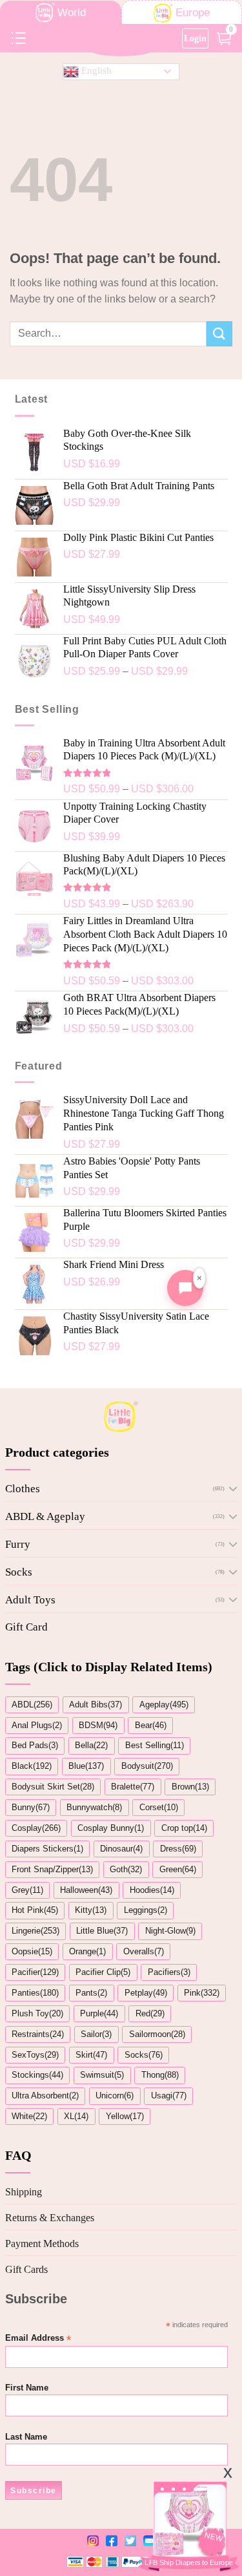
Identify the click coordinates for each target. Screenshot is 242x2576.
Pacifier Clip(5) (103, 1972)
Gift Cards (26, 2269)
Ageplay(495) (164, 1705)
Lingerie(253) (35, 1931)
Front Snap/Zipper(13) (52, 1869)
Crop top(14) (184, 1828)
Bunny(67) (31, 1807)
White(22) (29, 2116)
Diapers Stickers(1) (47, 1849)
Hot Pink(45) (35, 1910)
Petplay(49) (146, 1993)
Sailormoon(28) (157, 2034)
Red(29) (150, 2013)
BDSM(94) (98, 1725)
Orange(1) (87, 1951)
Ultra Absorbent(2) (45, 2096)
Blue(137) (86, 1766)
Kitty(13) (91, 1910)
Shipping (24, 2192)
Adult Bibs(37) (96, 1705)
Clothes (23, 1489)
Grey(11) (27, 1890)
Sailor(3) (96, 2034)
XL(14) (76, 2116)
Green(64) (178, 1869)
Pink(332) (202, 1993)
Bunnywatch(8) (94, 1807)
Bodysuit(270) (147, 1766)
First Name (27, 2388)
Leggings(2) (146, 1910)
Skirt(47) (91, 2055)
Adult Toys (30, 1600)
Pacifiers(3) (169, 1972)
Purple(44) (99, 2013)
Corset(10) (159, 1807)
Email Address (38, 2338)
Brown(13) (190, 1787)
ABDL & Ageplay (45, 1516)
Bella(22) (91, 1745)
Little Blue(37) (102, 1931)
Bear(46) (151, 1725)
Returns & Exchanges (50, 2218)
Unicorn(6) (115, 2096)
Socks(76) (144, 2055)
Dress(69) (178, 1849)
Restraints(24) (38, 2034)
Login (195, 38)
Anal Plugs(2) (37, 1725)
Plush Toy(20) (37, 2013)
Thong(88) (160, 2075)
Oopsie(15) (32, 1951)
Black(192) (32, 1766)
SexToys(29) (35, 2055)
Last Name (26, 2437)
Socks (19, 1572)
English (95, 70)
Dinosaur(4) (121, 1849)
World (72, 13)
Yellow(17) (125, 2116)
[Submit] (219, 334)
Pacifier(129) (35, 1972)
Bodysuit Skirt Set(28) (53, 1787)
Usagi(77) (169, 2096)
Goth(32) (126, 1869)
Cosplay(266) (36, 1828)
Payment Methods (42, 2243)
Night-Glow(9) (170, 1931)
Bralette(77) (133, 1787)
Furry (18, 1544)
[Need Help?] (185, 1288)
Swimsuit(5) (102, 2075)
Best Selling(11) (155, 1745)
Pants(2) (91, 1993)
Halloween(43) (86, 1890)
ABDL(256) (32, 1705)
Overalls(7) (144, 1951)
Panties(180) (35, 1993)
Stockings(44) (37, 2075)
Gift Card (26, 1627)
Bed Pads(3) (35, 1745)
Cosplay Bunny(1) (111, 1828)
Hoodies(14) (152, 1890)
